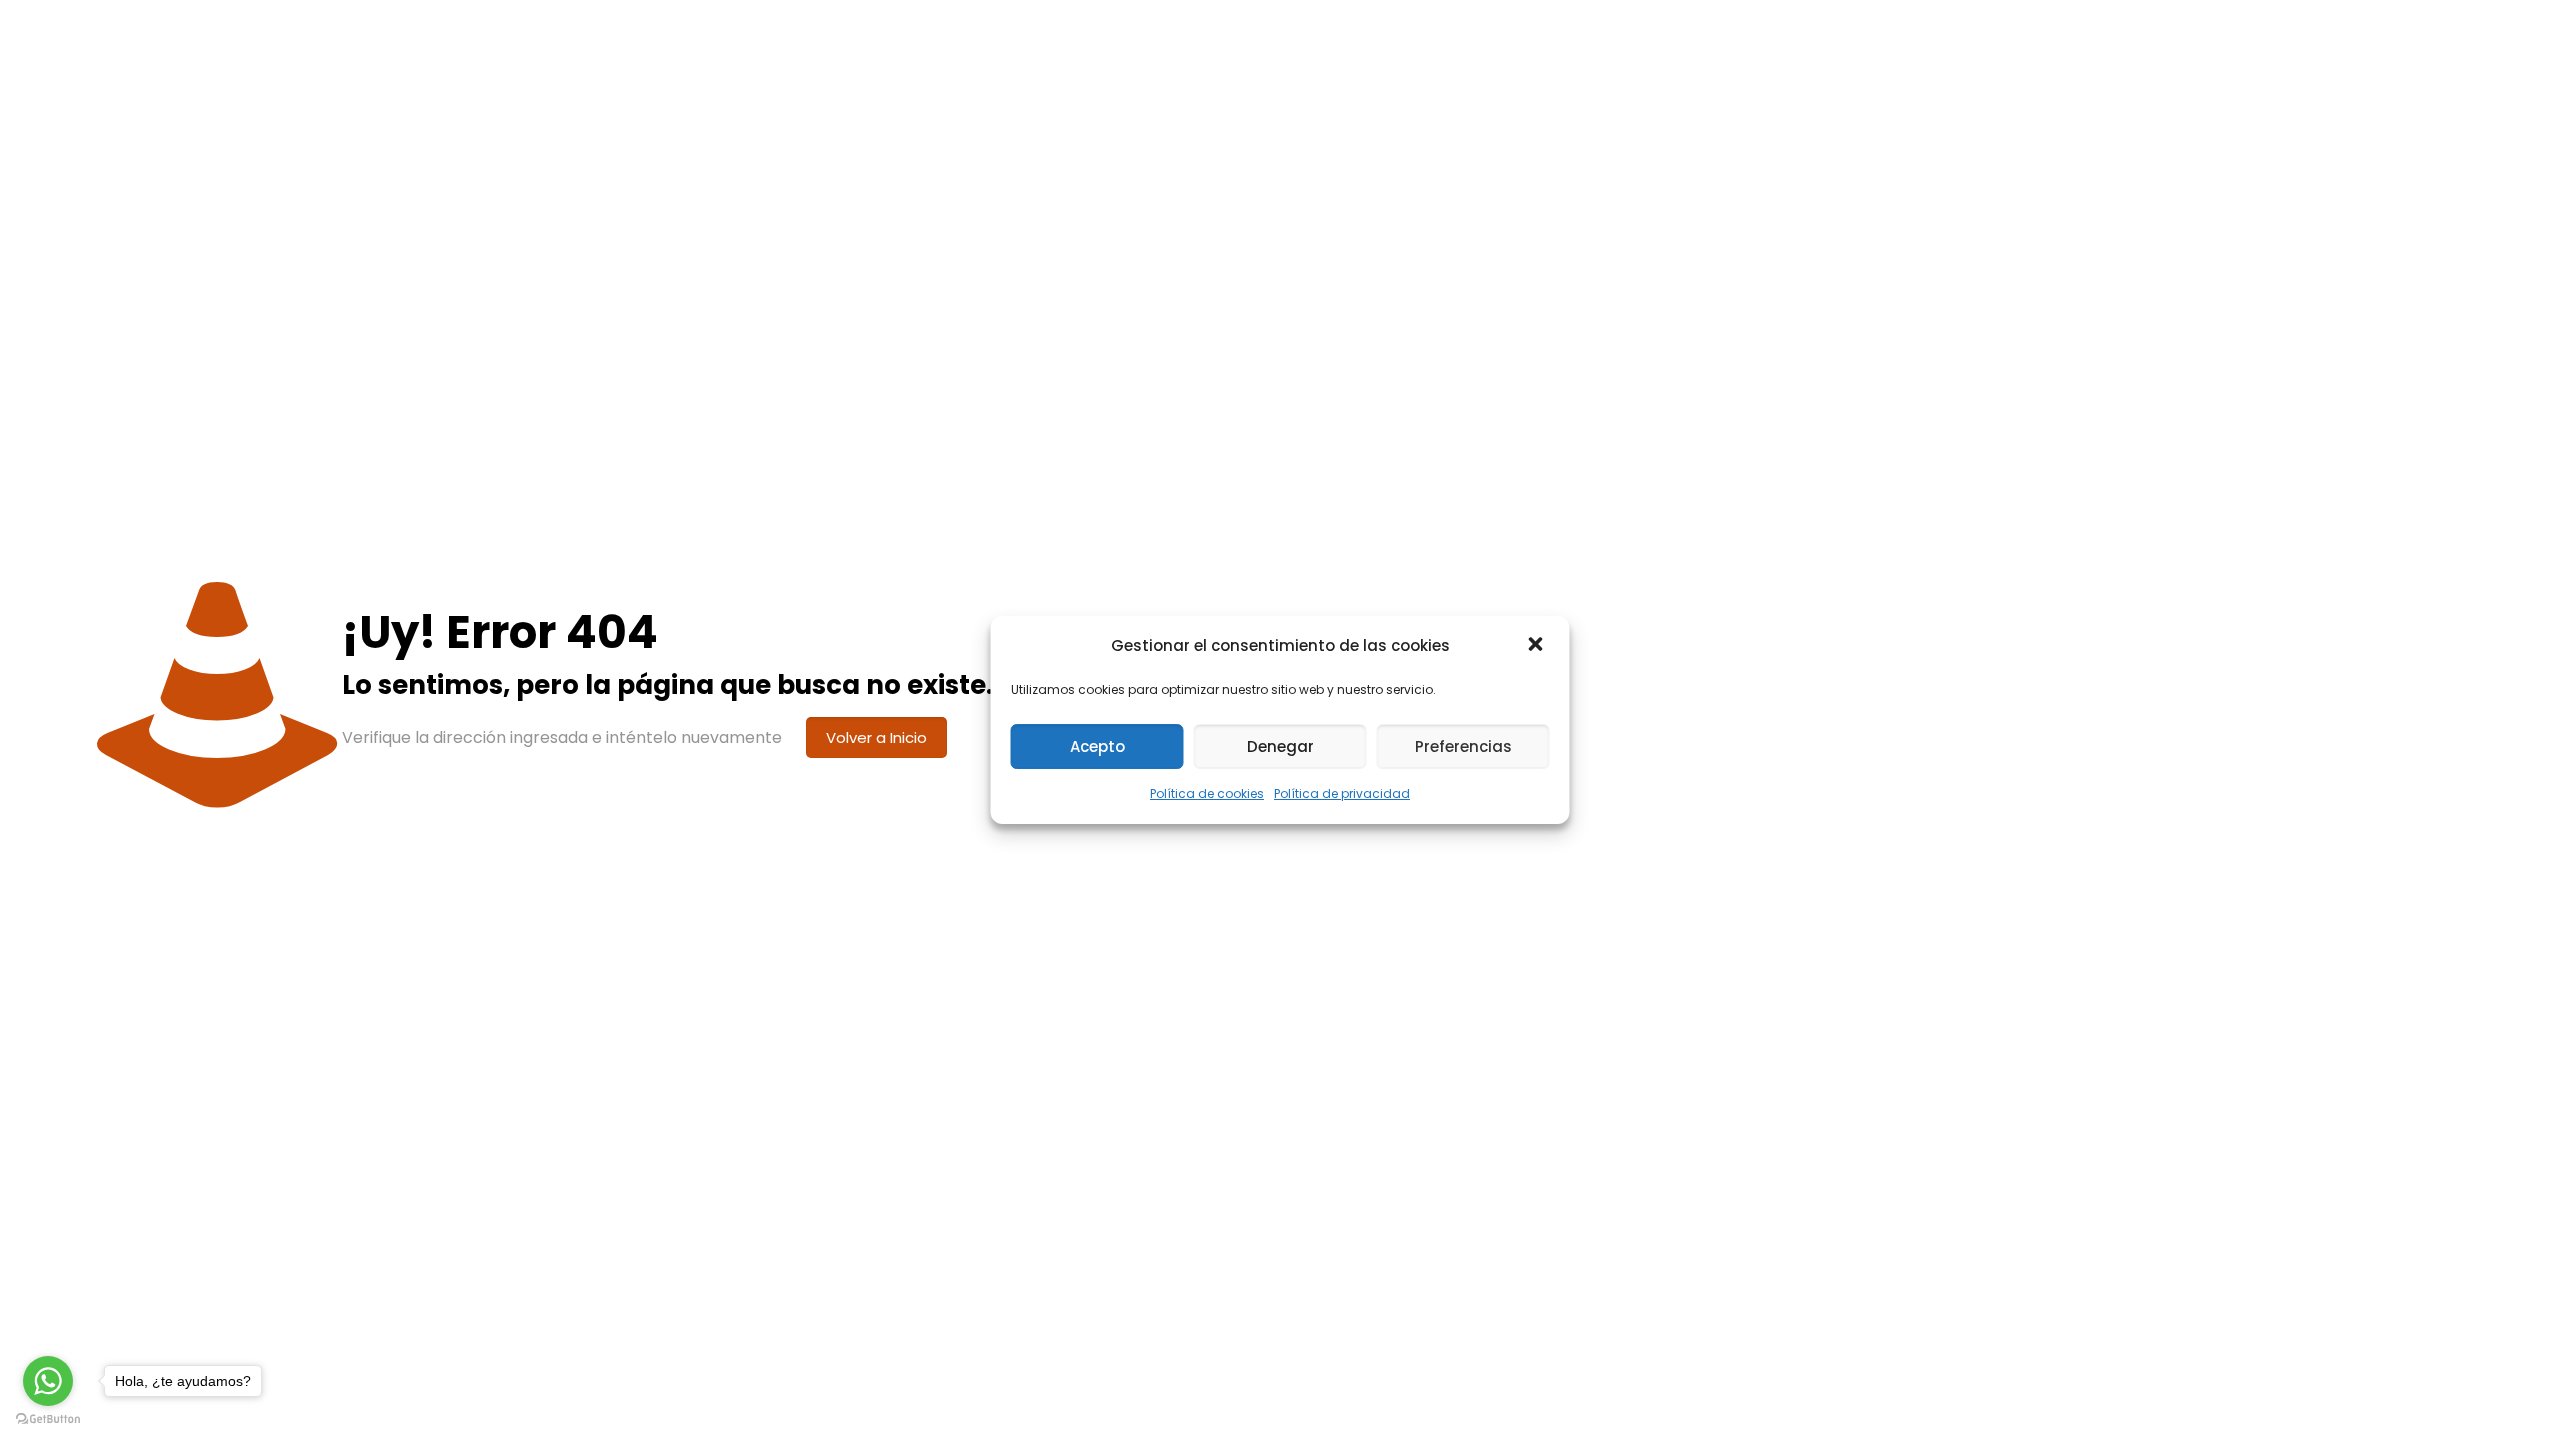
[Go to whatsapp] (48, 1381)
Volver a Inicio (876, 737)
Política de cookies (1207, 793)
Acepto (1097, 746)
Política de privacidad (1342, 793)
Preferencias (1463, 746)
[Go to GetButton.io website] (48, 1419)
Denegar (1280, 746)
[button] (1538, 646)
